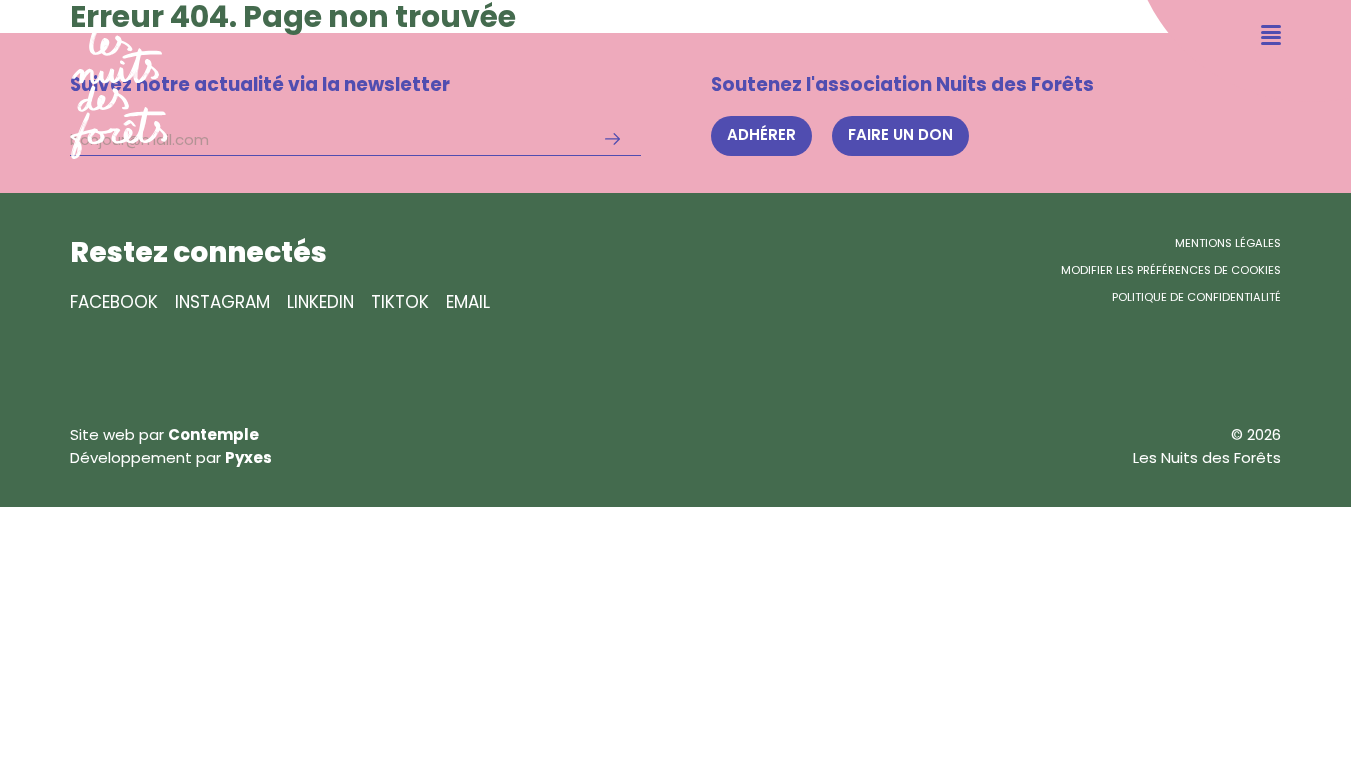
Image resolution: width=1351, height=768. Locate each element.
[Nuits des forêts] (84, 79)
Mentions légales (1228, 243)
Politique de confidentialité (1196, 297)
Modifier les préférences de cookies (1171, 270)
